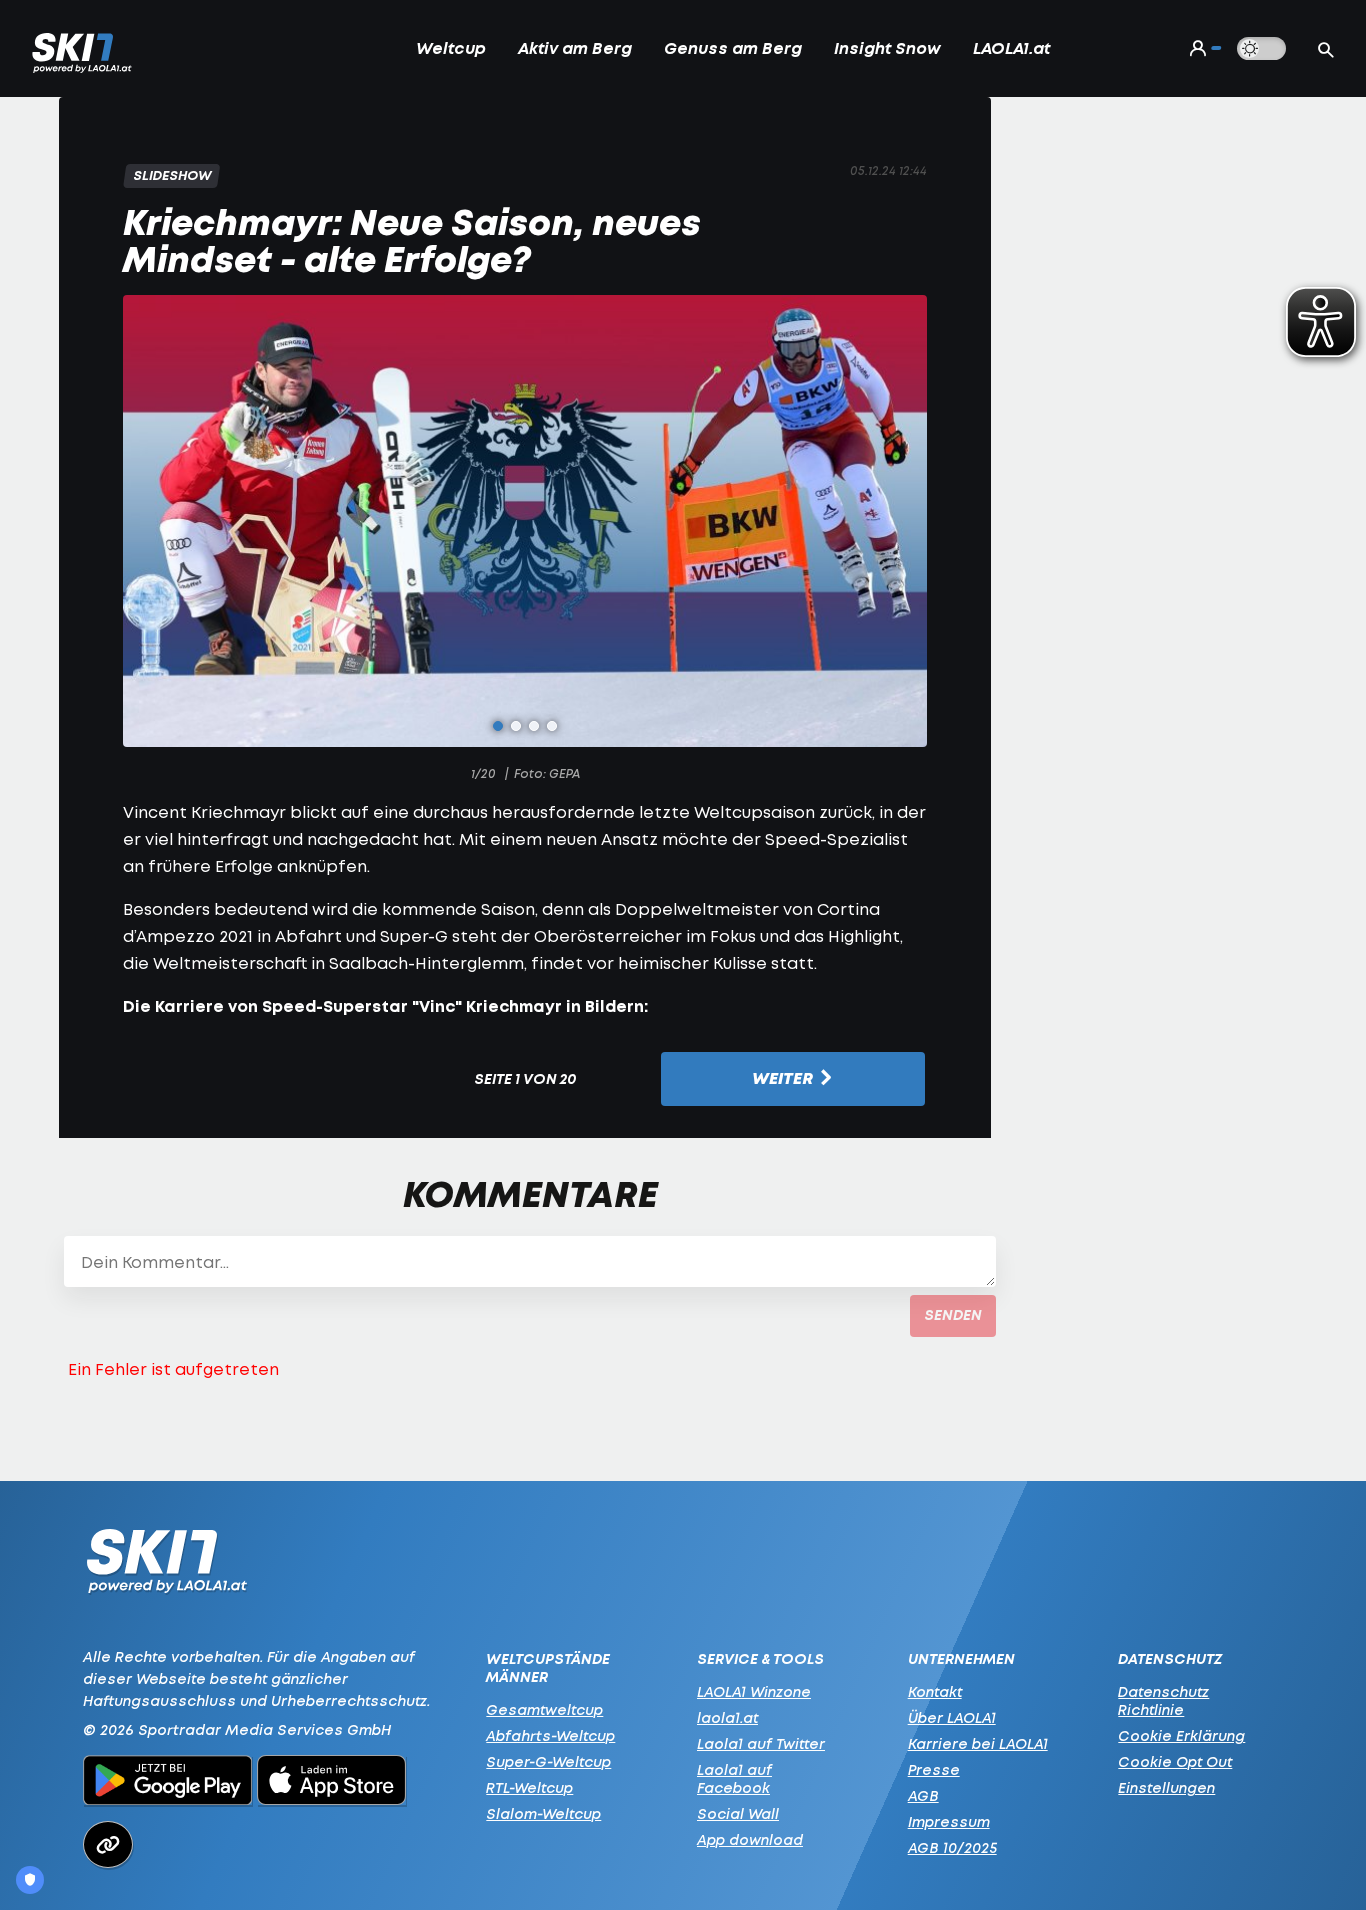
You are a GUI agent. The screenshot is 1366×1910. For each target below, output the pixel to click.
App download (750, 1839)
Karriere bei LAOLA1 (978, 1743)
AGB (923, 1795)
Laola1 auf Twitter (761, 1743)
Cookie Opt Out (1175, 1761)
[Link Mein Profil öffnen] (1201, 48)
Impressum (949, 1821)
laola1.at (727, 1717)
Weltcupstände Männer (548, 1668)
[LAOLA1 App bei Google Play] (167, 1783)
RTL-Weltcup (529, 1787)
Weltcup (451, 48)
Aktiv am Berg (575, 48)
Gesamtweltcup (544, 1709)
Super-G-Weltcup (548, 1761)
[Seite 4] (552, 726)
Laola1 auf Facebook (734, 1778)
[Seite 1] (498, 726)
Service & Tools (760, 1659)
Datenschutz (1170, 1659)
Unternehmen (961, 1659)
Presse (934, 1769)
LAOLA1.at (1011, 48)
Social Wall (738, 1813)
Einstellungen (1166, 1787)
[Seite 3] (534, 726)
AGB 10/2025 (952, 1847)
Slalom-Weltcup (543, 1813)
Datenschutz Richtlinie (1163, 1700)
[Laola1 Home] (166, 1566)
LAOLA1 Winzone (754, 1691)
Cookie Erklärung (1181, 1735)
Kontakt (935, 1691)
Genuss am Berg (733, 48)
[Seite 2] (516, 726)
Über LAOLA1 (952, 1717)
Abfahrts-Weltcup (550, 1735)
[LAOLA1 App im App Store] (332, 1783)
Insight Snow (887, 48)
